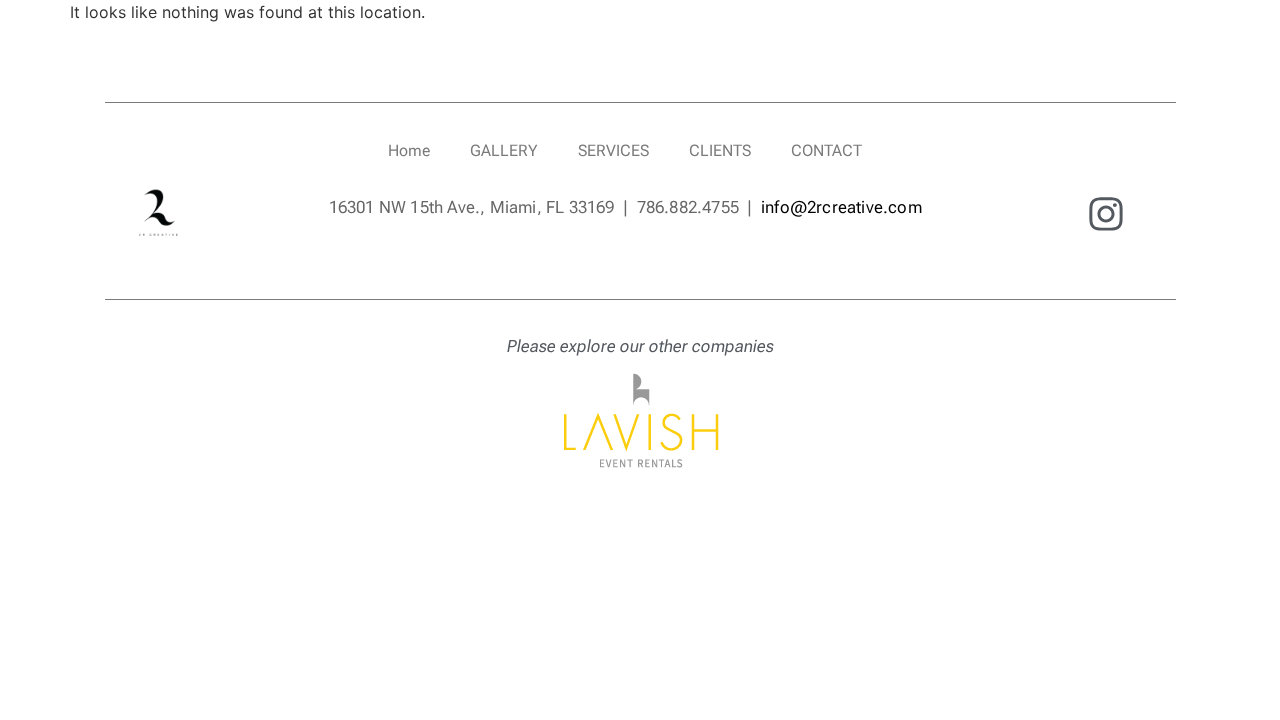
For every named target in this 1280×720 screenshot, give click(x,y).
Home (409, 150)
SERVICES (613, 150)
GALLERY (504, 150)
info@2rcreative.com (841, 207)
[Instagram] (1105, 214)
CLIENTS (720, 150)
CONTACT (826, 150)
